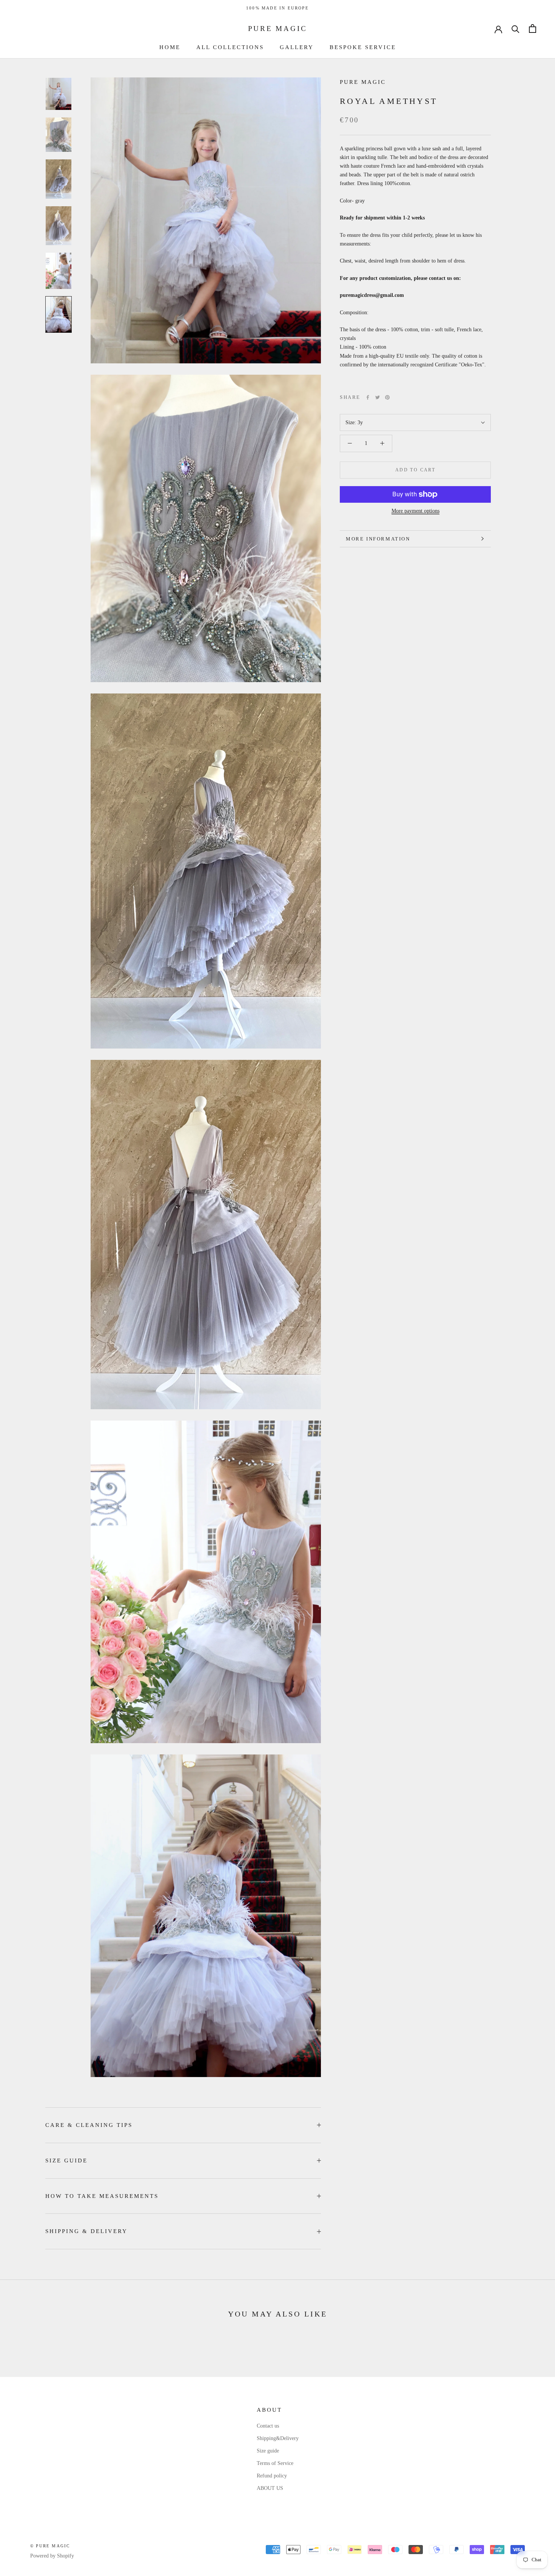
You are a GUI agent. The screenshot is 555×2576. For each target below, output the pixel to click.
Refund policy (272, 2476)
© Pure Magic (50, 2546)
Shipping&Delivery (278, 2438)
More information (378, 539)
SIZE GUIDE (66, 2161)
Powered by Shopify (52, 2556)
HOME (170, 47)
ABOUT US (270, 2488)
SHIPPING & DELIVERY (86, 2231)
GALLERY (297, 47)
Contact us (268, 2426)
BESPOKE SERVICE (363, 47)
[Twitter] (378, 397)
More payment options (415, 511)
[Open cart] (533, 29)
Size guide (268, 2451)
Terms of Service (275, 2463)
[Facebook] (368, 397)
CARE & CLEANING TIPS (89, 2125)
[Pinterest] (387, 397)
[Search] (516, 29)
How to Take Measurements (102, 2196)
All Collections (230, 47)
